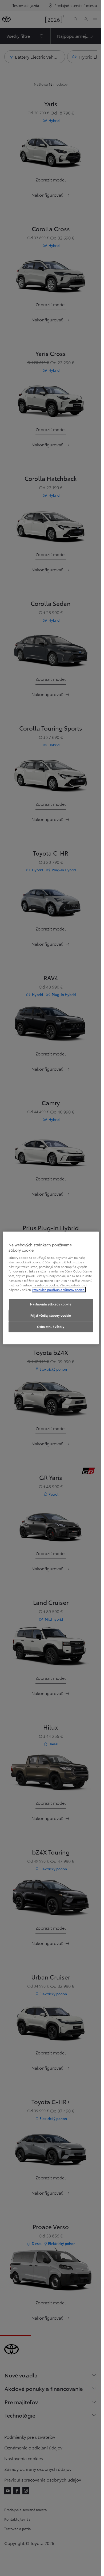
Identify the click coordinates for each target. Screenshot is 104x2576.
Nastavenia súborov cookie (51, 1304)
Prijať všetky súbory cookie (51, 1315)
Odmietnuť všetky (51, 1327)
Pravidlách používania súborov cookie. (59, 1290)
